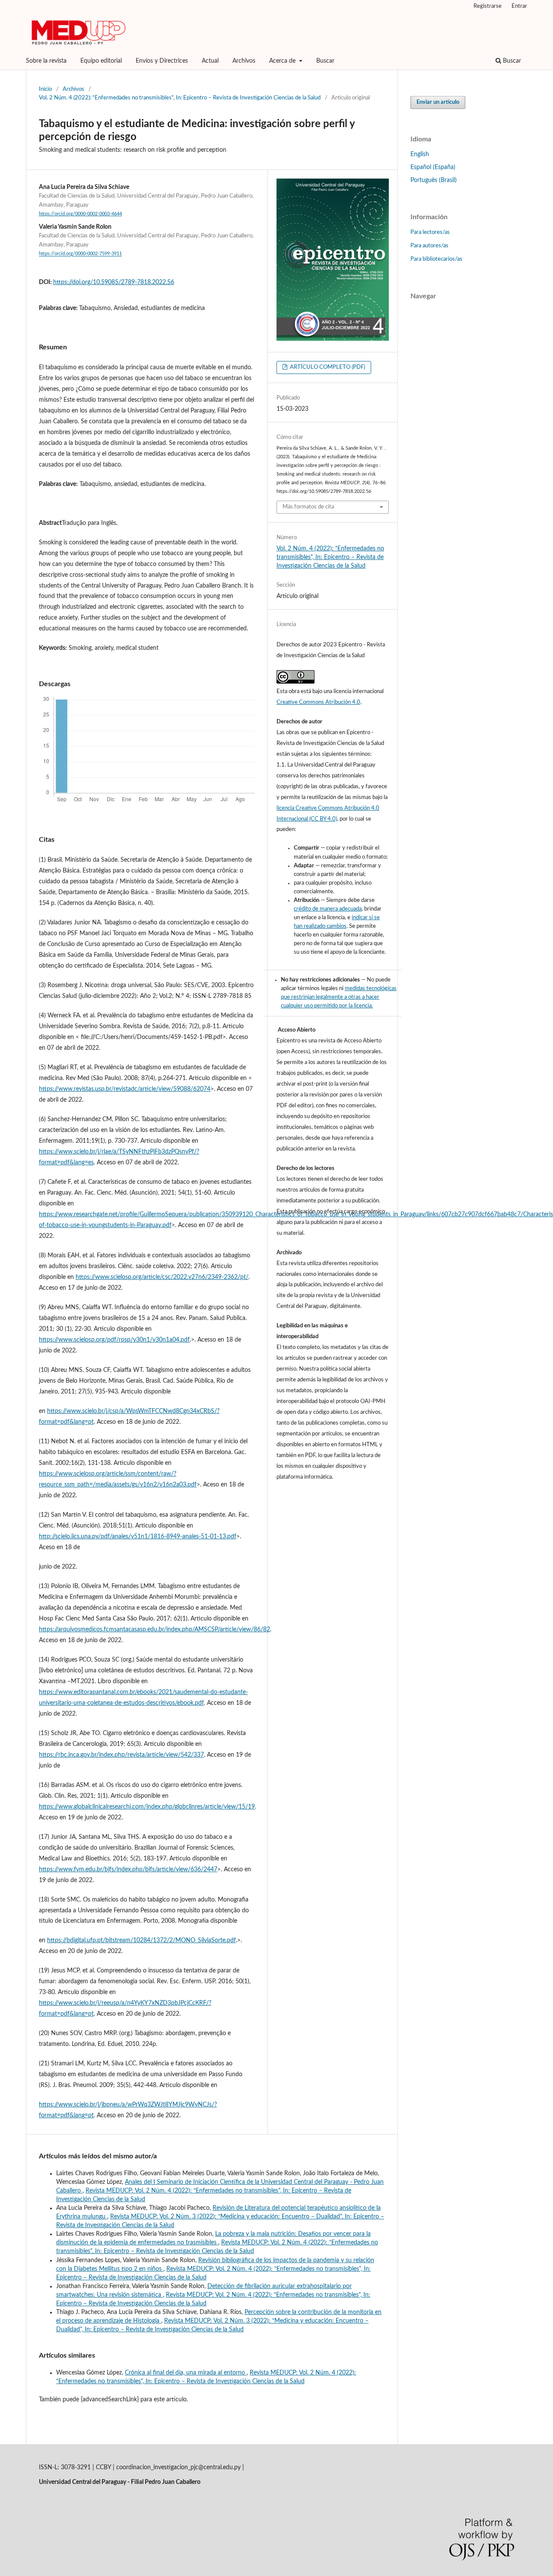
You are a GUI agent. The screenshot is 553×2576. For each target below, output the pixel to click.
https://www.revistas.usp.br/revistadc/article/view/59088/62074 (125, 1089)
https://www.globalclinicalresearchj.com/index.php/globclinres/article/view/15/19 (147, 1807)
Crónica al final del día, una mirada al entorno (186, 2373)
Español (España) (433, 167)
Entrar (519, 6)
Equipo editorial (101, 61)
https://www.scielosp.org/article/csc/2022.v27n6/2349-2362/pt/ (162, 1277)
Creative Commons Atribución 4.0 (318, 702)
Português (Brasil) (434, 180)
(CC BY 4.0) (323, 819)
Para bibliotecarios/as (436, 259)
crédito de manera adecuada (328, 909)
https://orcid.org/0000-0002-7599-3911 (80, 254)
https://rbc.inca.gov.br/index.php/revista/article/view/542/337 (121, 1755)
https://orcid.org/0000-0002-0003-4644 (80, 214)
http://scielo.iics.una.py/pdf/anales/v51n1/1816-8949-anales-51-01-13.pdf (138, 1537)
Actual (210, 61)
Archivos (244, 61)
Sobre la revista (46, 61)
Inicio (45, 89)
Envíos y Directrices (162, 61)
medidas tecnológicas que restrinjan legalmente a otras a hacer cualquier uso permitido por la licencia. (339, 997)
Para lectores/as (430, 232)
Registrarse (488, 6)
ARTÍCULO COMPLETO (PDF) (327, 367)
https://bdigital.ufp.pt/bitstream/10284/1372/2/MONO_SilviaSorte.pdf (141, 1940)
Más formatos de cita (308, 507)
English (420, 154)
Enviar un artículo (438, 102)
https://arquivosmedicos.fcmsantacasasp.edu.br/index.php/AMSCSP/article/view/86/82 (154, 1630)
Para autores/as (429, 246)
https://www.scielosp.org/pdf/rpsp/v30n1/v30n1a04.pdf (114, 1340)
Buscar (325, 61)
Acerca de (283, 61)
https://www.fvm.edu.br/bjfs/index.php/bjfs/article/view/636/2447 (128, 1870)
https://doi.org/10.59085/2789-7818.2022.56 (114, 282)
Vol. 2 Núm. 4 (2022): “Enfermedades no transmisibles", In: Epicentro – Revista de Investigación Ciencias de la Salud (180, 98)
